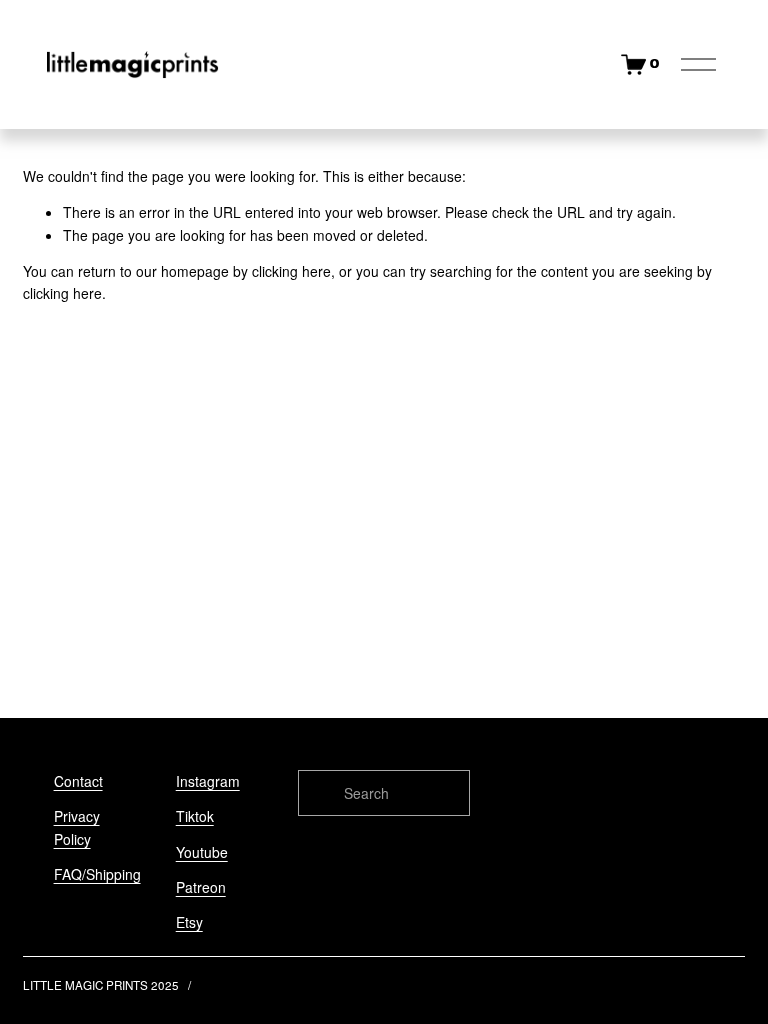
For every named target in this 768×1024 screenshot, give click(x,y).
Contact (78, 781)
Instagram (208, 781)
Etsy (189, 922)
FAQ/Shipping (97, 874)
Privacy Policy (77, 827)
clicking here (291, 271)
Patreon (201, 887)
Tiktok (195, 816)
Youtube (202, 852)
